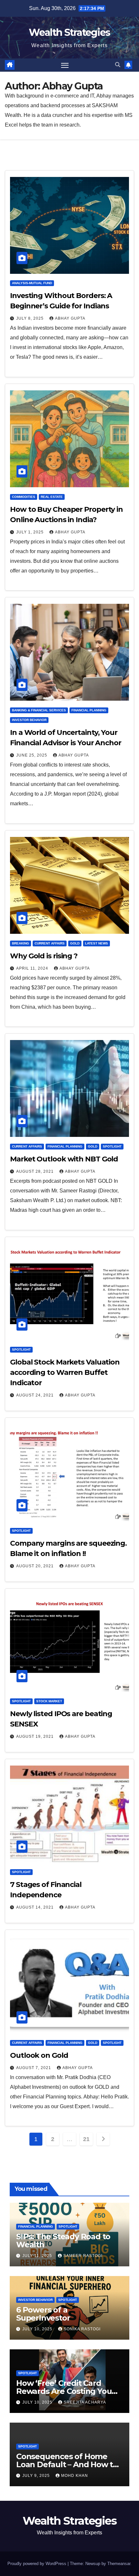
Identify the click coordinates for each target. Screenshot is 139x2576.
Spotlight (112, 1146)
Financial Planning (89, 710)
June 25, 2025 (32, 755)
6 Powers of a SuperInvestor (43, 2314)
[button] (118, 65)
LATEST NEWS (96, 943)
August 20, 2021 (36, 1566)
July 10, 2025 (38, 2329)
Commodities (24, 497)
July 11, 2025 (38, 2256)
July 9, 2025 (37, 2476)
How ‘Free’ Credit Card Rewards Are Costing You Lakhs (64, 2391)
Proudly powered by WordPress (37, 2564)
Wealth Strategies (69, 32)
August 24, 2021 (36, 1395)
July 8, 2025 (31, 318)
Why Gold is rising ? (44, 956)
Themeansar (119, 2564)
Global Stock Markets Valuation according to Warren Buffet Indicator (65, 1372)
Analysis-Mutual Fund (32, 283)
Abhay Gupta (70, 318)
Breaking (21, 943)
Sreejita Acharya (85, 2402)
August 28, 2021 (36, 1171)
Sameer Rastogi (83, 2256)
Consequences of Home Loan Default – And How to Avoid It (67, 2464)
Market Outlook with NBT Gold (64, 1159)
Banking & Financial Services (39, 710)
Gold (75, 943)
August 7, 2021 (34, 2068)
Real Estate (52, 497)
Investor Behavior (29, 720)
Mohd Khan (75, 2476)
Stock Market (49, 1701)
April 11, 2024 (33, 968)
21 (86, 2139)
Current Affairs (50, 943)
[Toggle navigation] (65, 65)
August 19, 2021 (36, 1736)
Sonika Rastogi (82, 2329)
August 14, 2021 (36, 1907)
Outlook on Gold (39, 2055)
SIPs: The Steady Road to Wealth (63, 2241)
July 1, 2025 (31, 532)
